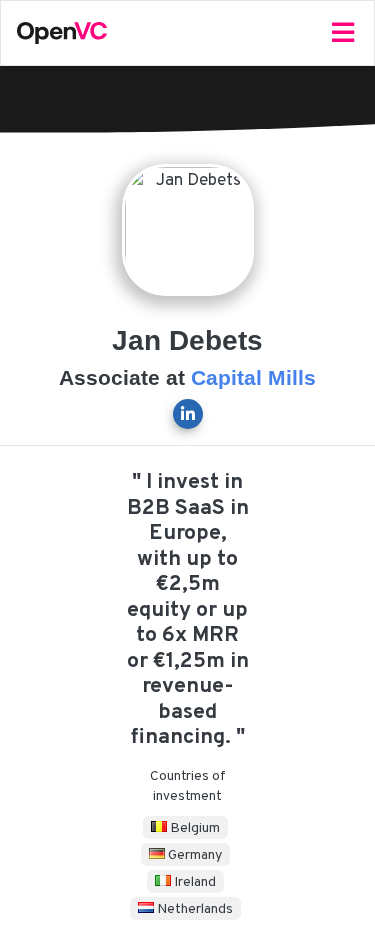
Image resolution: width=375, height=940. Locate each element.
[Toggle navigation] (343, 33)
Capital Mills (253, 378)
